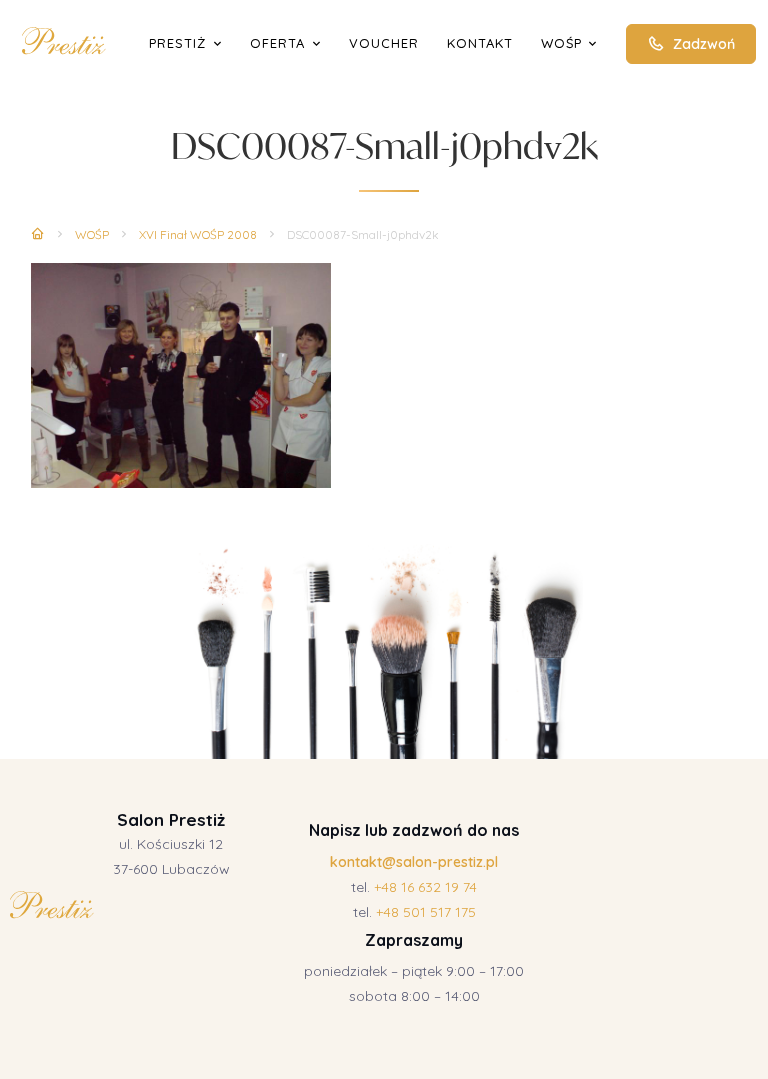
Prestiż (177, 43)
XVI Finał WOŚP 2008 (198, 234)
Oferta (277, 43)
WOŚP (561, 43)
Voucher (384, 43)
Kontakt (480, 43)
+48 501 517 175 (426, 912)
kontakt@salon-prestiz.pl (414, 862)
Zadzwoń (704, 44)
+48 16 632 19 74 (425, 887)
